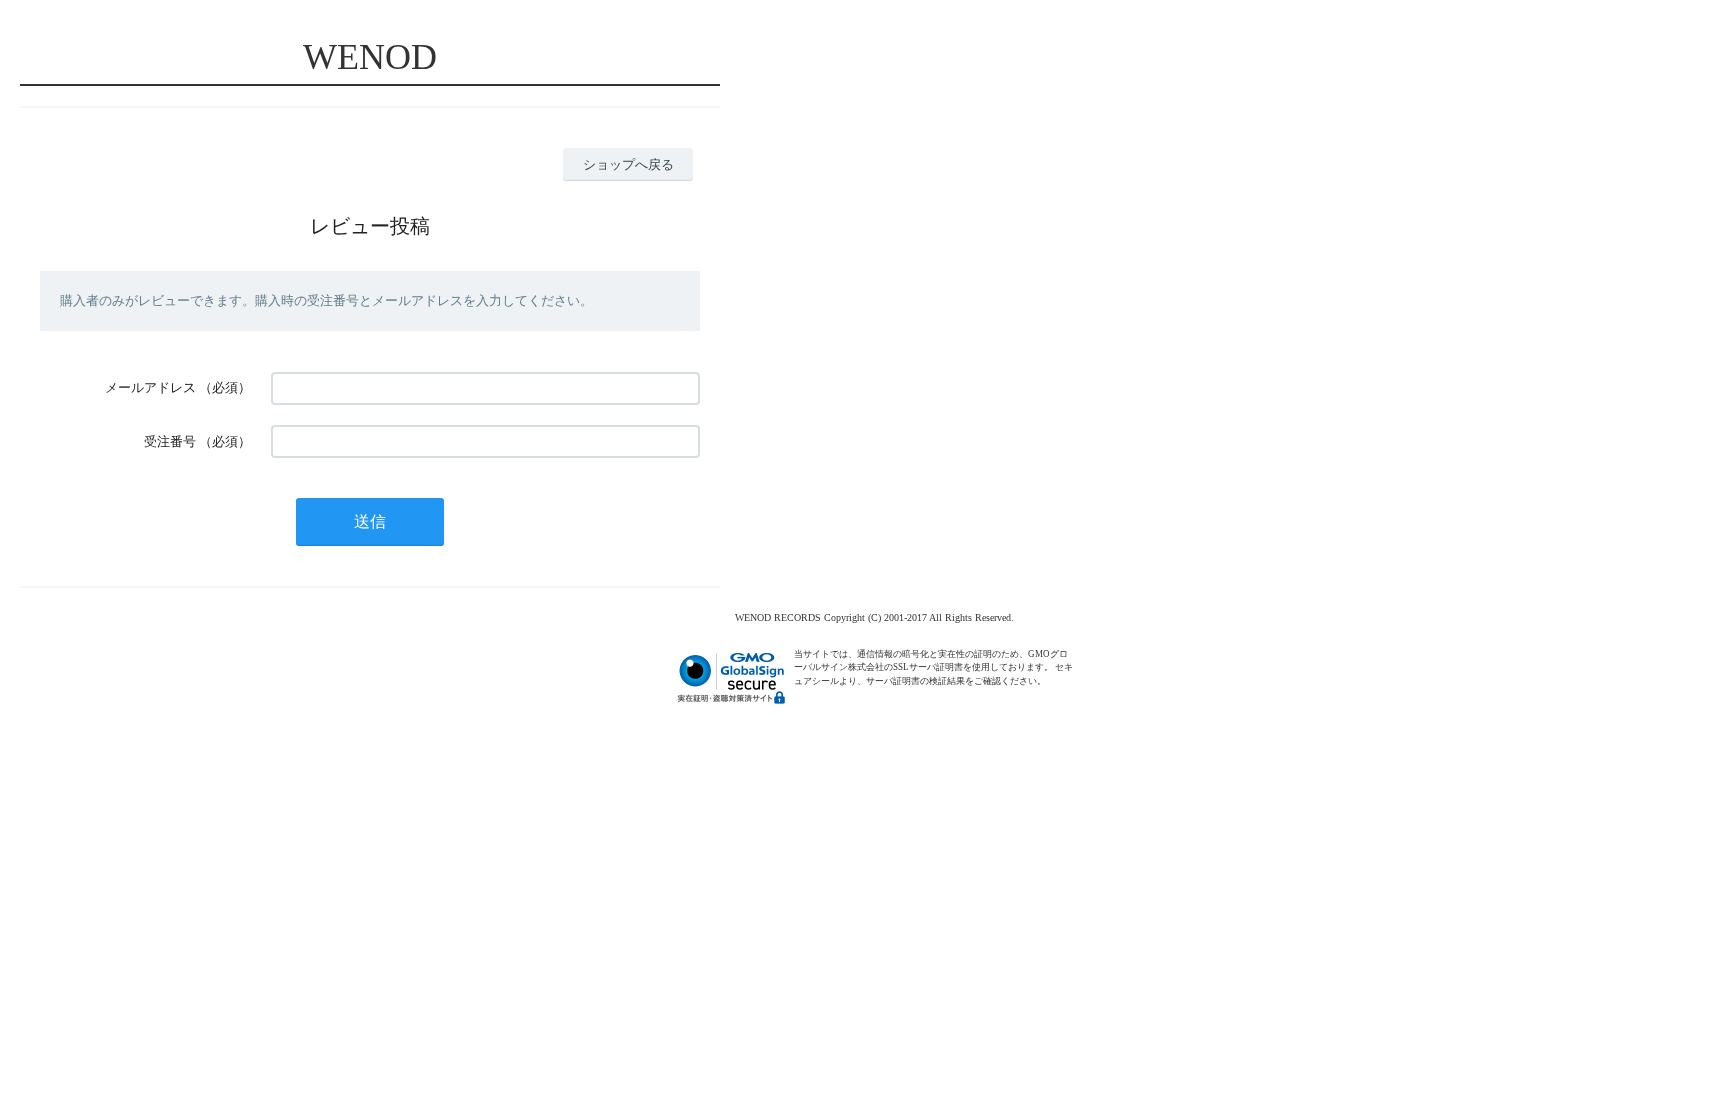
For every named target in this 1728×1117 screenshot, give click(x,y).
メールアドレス (150, 387)
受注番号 (170, 441)
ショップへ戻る (628, 164)
